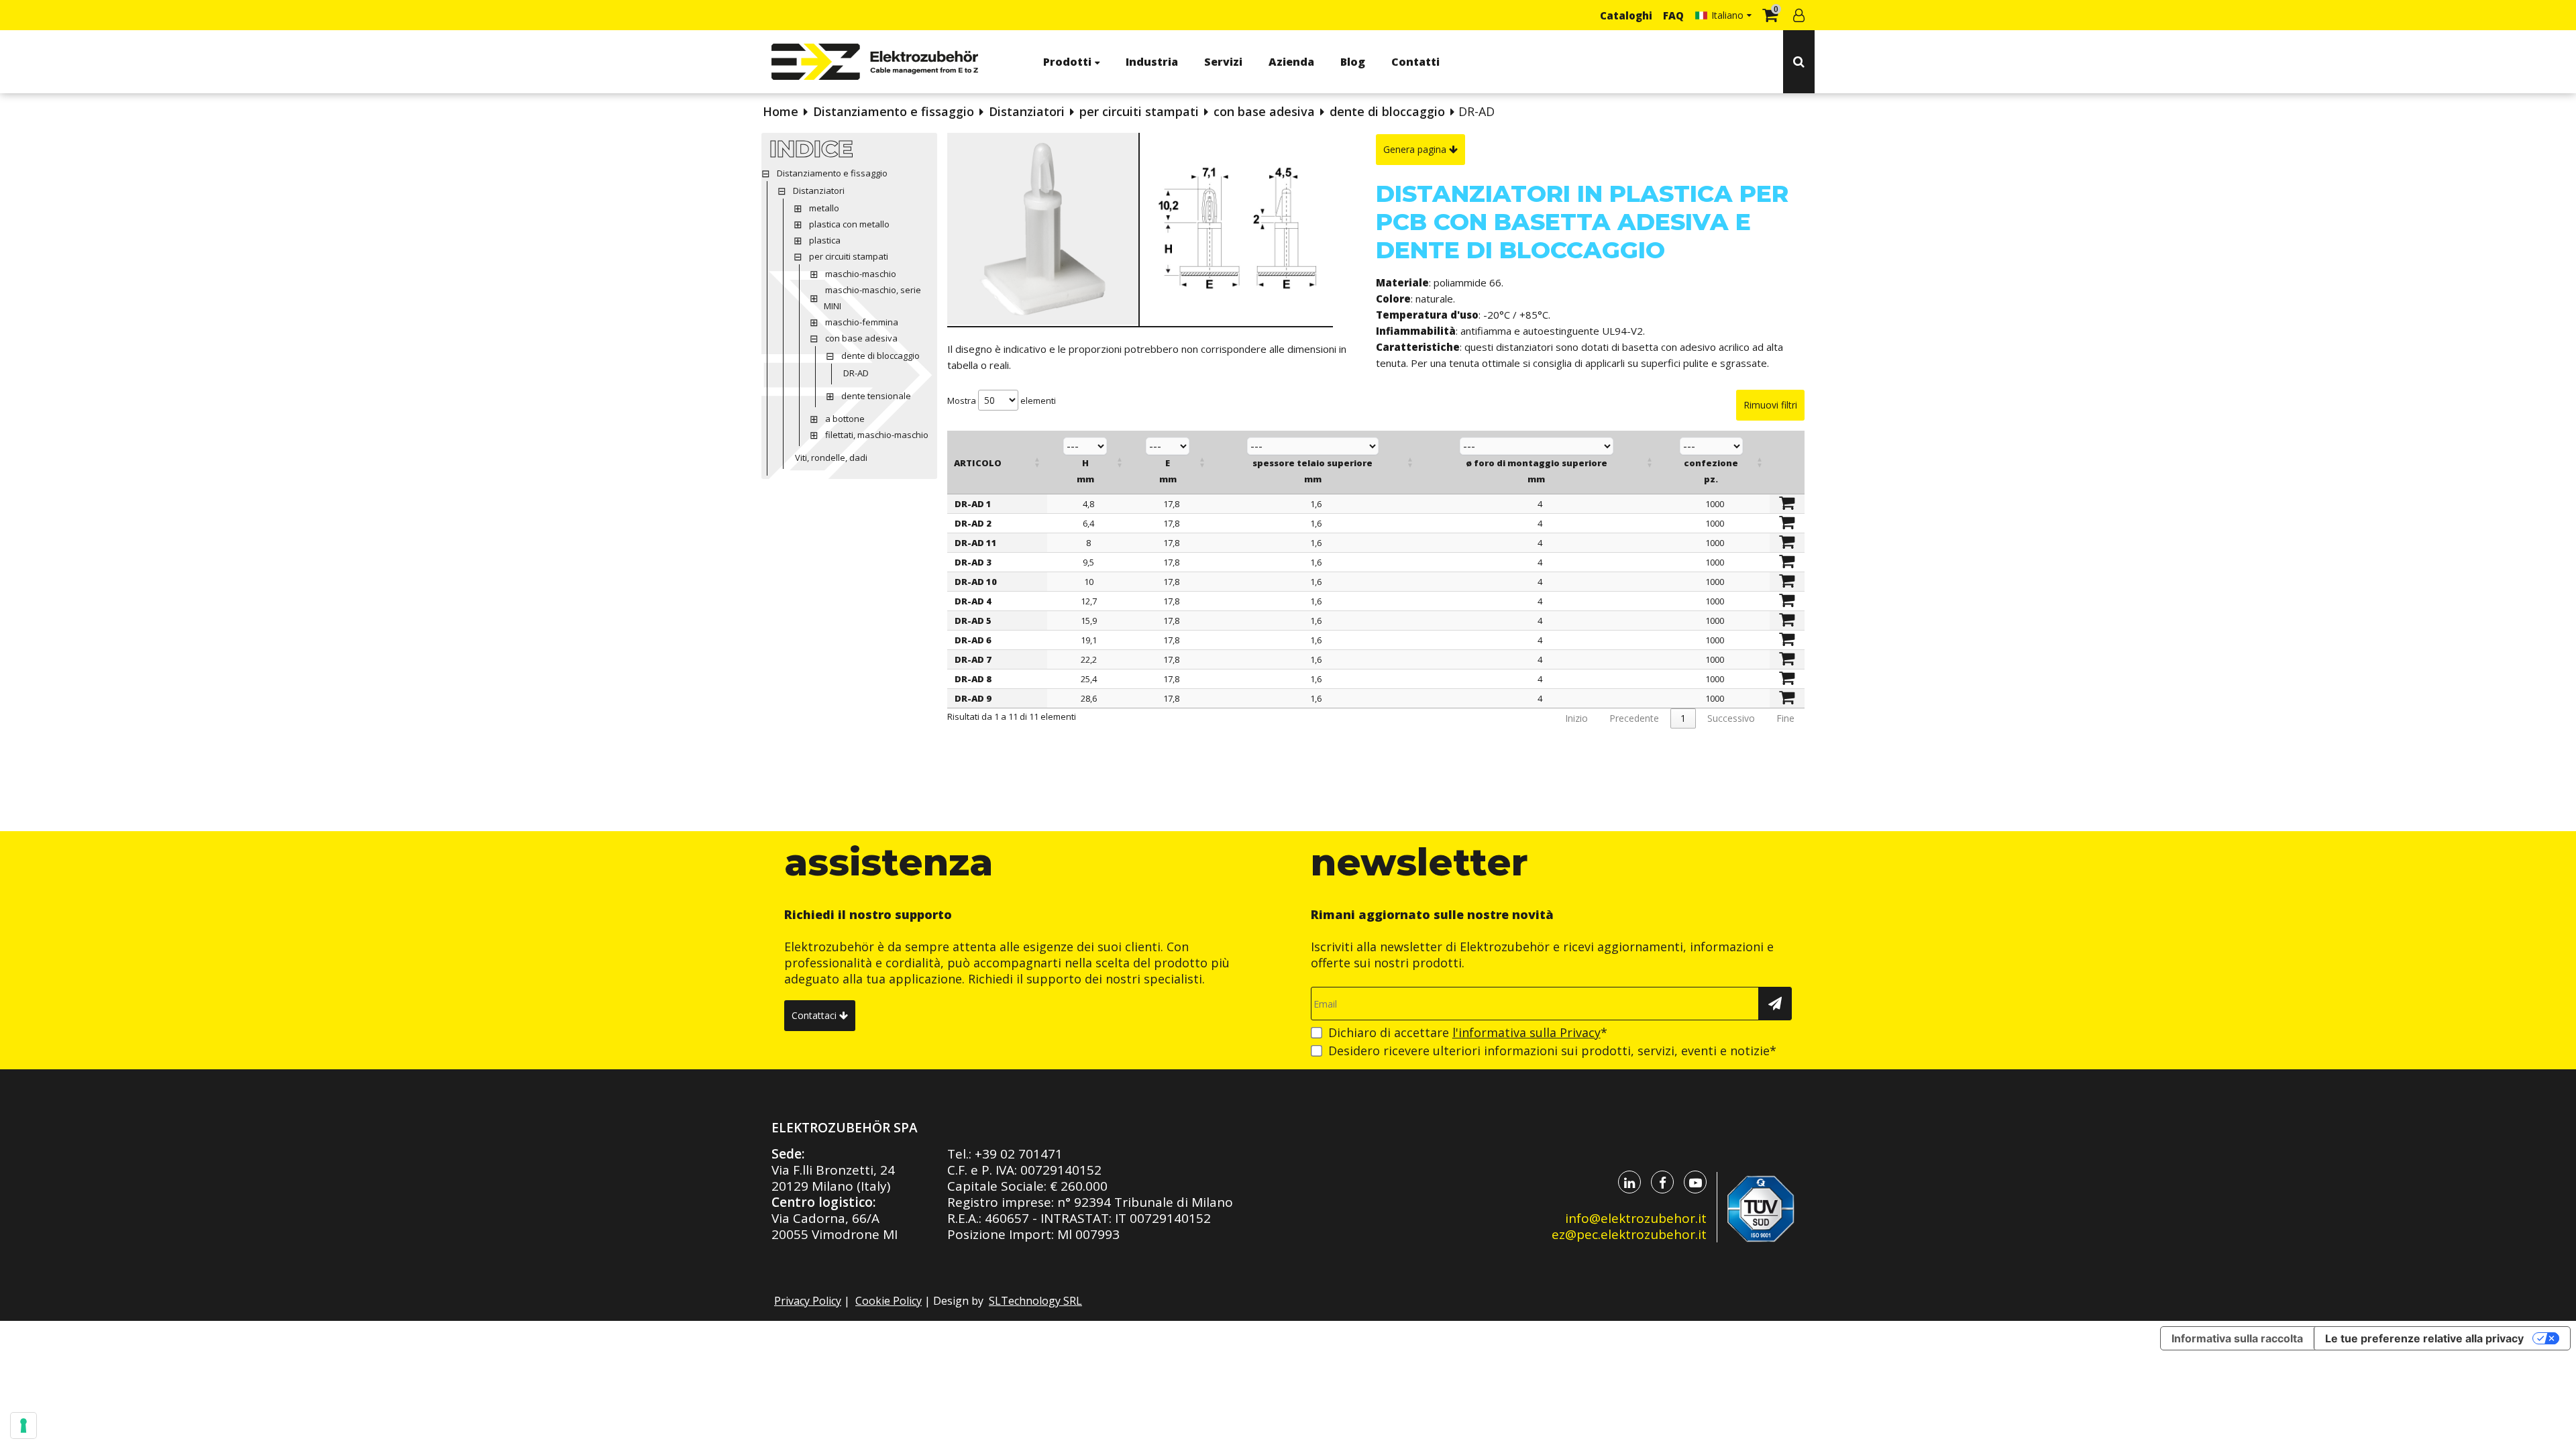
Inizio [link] (1576, 718)
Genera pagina (1416, 149)
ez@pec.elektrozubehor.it (1629, 1234)
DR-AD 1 (973, 504)
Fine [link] (1785, 718)
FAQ (1673, 15)
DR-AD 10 (976, 582)
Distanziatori (1027, 111)
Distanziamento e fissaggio (894, 111)
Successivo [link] (1731, 718)
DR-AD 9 (973, 698)
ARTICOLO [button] (978, 463)
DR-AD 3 (973, 562)
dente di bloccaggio (1387, 111)
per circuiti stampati (1139, 111)
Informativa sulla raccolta (2237, 1338)
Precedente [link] (1634, 718)
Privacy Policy (808, 1301)
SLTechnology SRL (1035, 1301)
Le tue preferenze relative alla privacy (2424, 1338)
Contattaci (815, 1015)
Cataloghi (1626, 15)
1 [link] (1683, 718)
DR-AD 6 (973, 640)
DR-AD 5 (973, 621)
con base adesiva (1264, 111)
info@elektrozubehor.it (1636, 1218)
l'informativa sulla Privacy (1526, 1032)
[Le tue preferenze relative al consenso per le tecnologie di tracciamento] (23, 1426)
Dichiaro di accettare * (1468, 1032)
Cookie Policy (889, 1301)
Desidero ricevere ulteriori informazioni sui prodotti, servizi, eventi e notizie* (1552, 1051)
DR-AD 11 (976, 543)
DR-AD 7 (973, 659)
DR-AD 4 (973, 601)
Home (781, 111)
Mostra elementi (1002, 400)
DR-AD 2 (973, 523)
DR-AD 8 (973, 679)
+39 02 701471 (1019, 1154)
